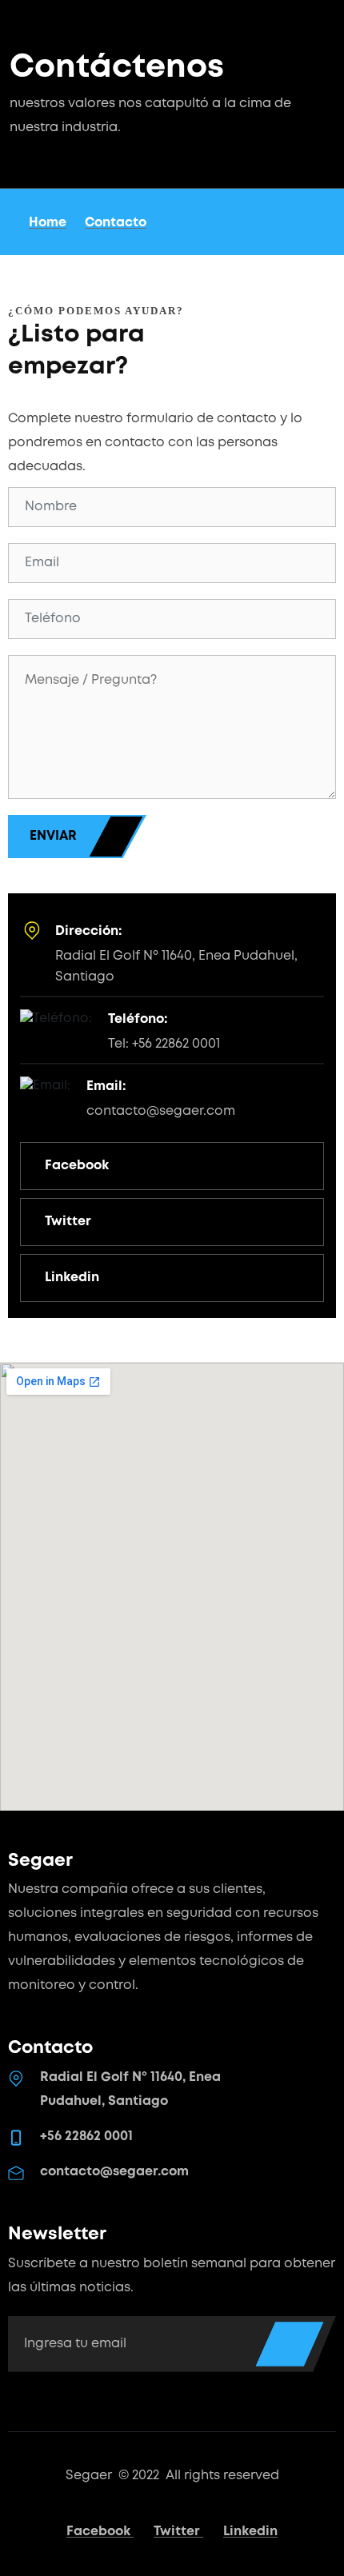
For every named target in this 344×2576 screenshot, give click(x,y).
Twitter (178, 2532)
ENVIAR (53, 836)
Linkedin (250, 2532)
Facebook (100, 2532)
